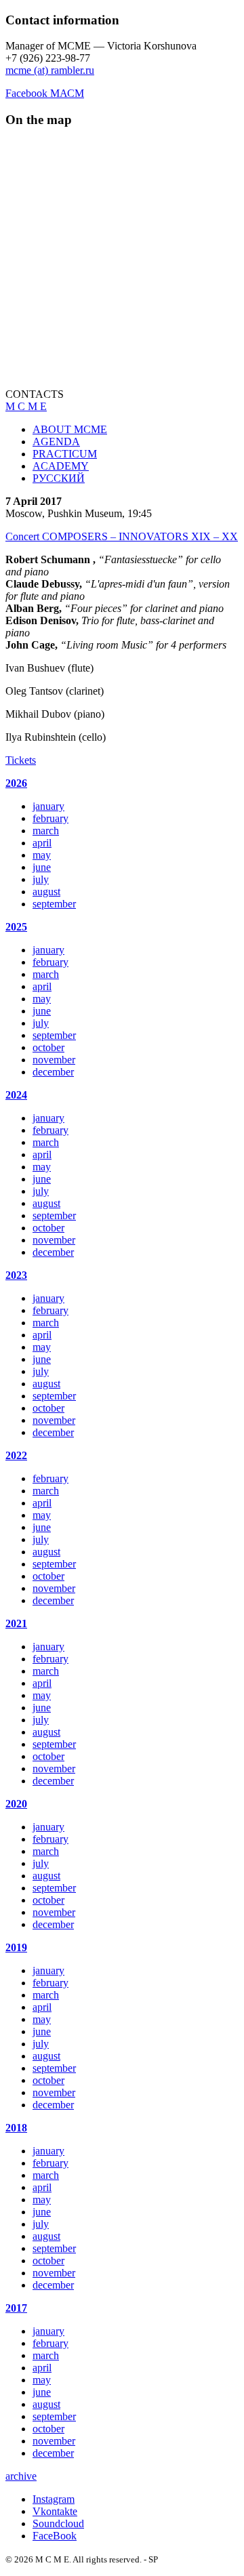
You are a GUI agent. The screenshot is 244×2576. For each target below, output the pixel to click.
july (41, 879)
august (46, 892)
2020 (16, 1804)
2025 (16, 927)
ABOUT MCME (70, 429)
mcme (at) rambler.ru (50, 70)
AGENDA (56, 442)
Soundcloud (58, 2523)
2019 (16, 1947)
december (53, 1072)
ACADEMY (61, 466)
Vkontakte (55, 2511)
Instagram (54, 2499)
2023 (16, 1275)
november (54, 1060)
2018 (16, 2128)
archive (21, 2476)
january (48, 806)
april (42, 843)
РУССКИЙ (59, 478)
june (42, 867)
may (42, 855)
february (50, 818)
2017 (16, 2308)
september (54, 904)
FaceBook (55, 2536)
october (48, 1047)
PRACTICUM (65, 454)
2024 (16, 1095)
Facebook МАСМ (45, 93)
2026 (16, 783)
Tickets (21, 760)
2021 (16, 1623)
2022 (16, 1455)
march (46, 831)
